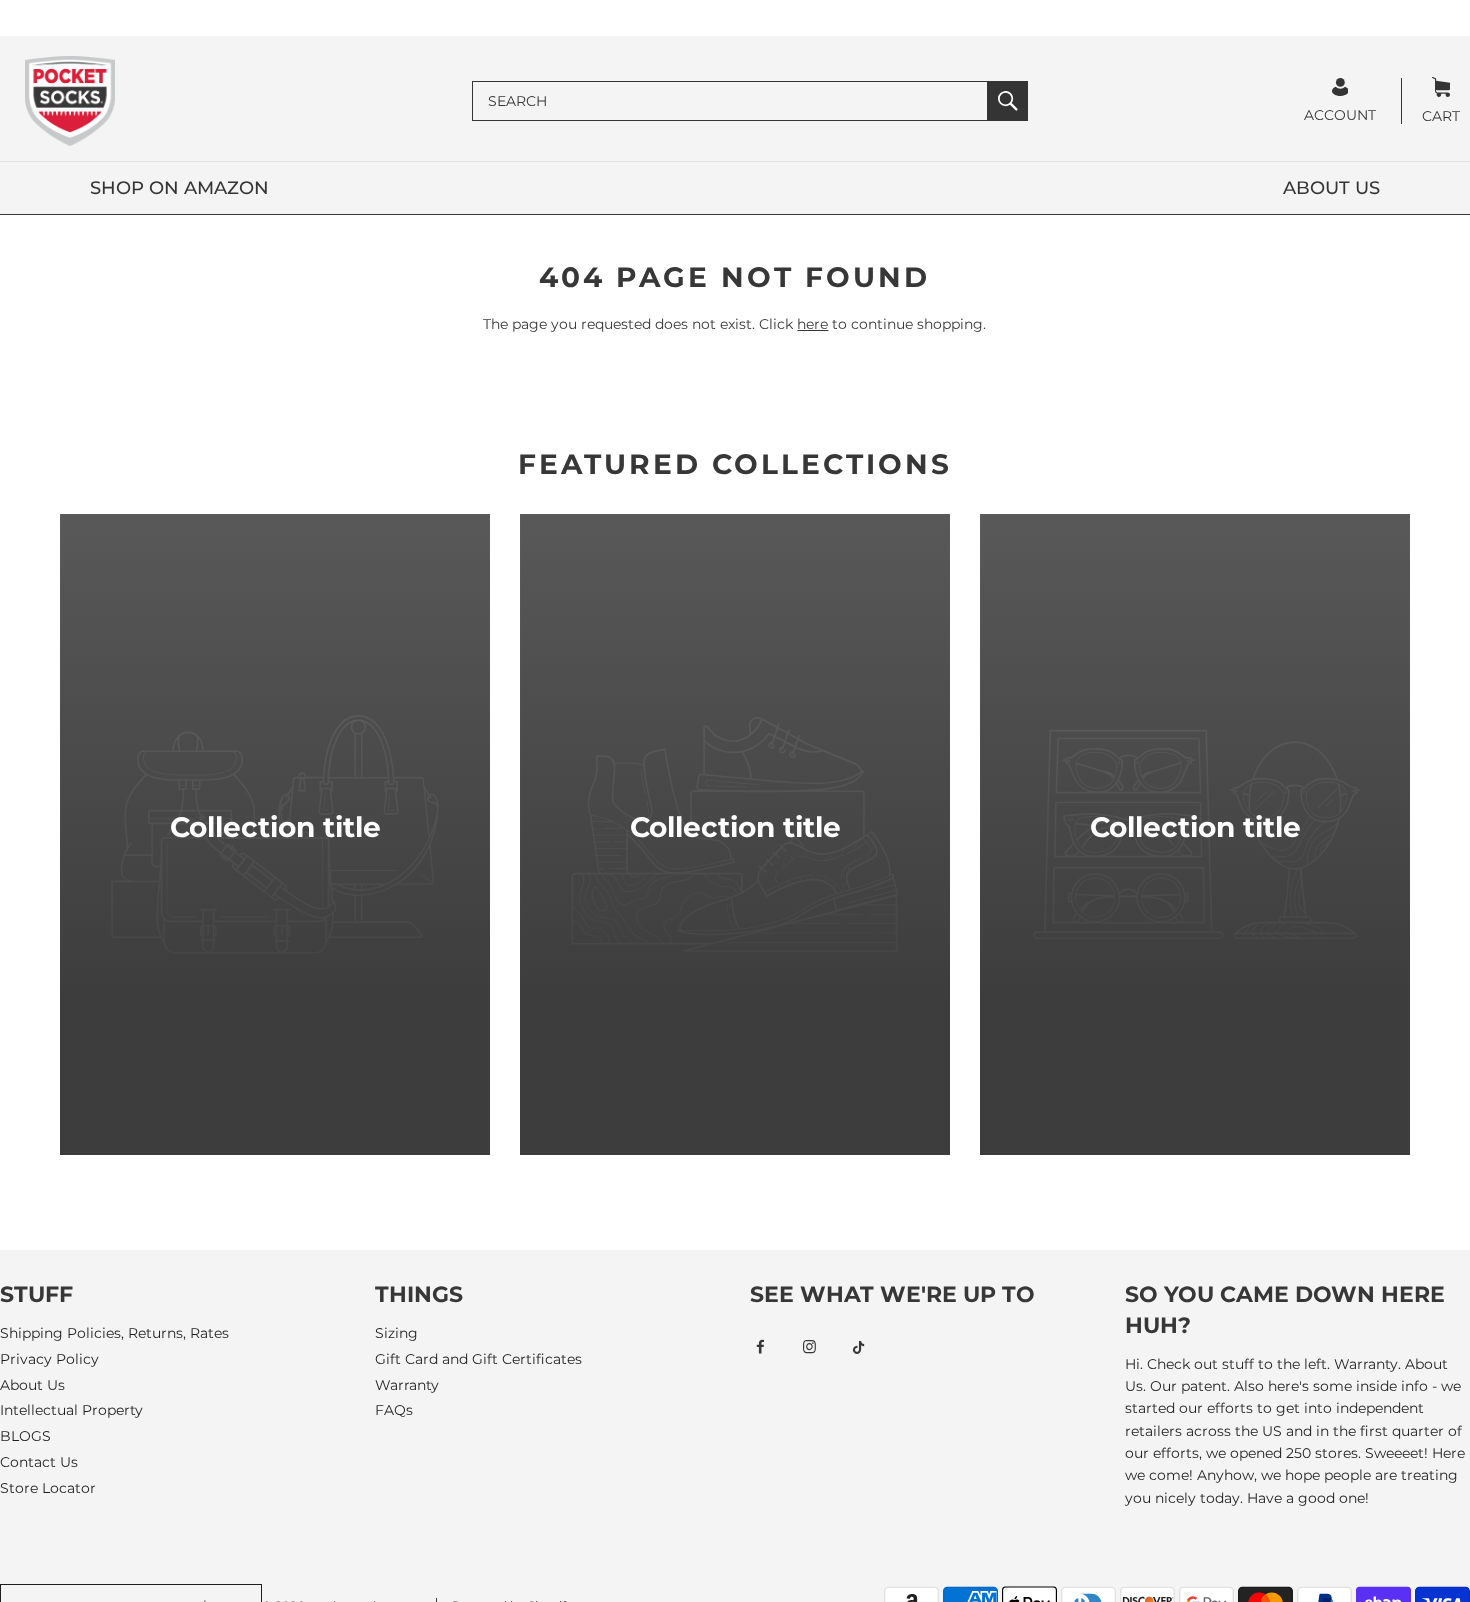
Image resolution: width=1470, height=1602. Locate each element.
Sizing (396, 1333)
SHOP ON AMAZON (179, 188)
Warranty (407, 1385)
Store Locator (48, 1488)
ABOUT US (1331, 188)
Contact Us (39, 1462)
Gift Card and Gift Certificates (478, 1359)
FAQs (394, 1410)
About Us (32, 1385)
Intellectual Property (71, 1410)
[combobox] (730, 101)
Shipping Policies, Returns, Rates (114, 1333)
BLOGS (25, 1436)
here (812, 324)
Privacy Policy (49, 1359)
